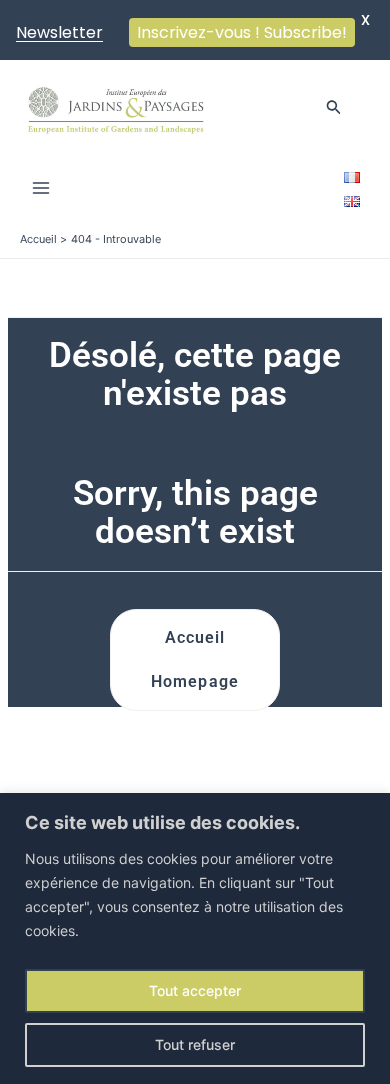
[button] (334, 107)
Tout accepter (195, 990)
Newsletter (59, 32)
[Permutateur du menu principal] (41, 188)
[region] (195, 938)
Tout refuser (195, 1044)
